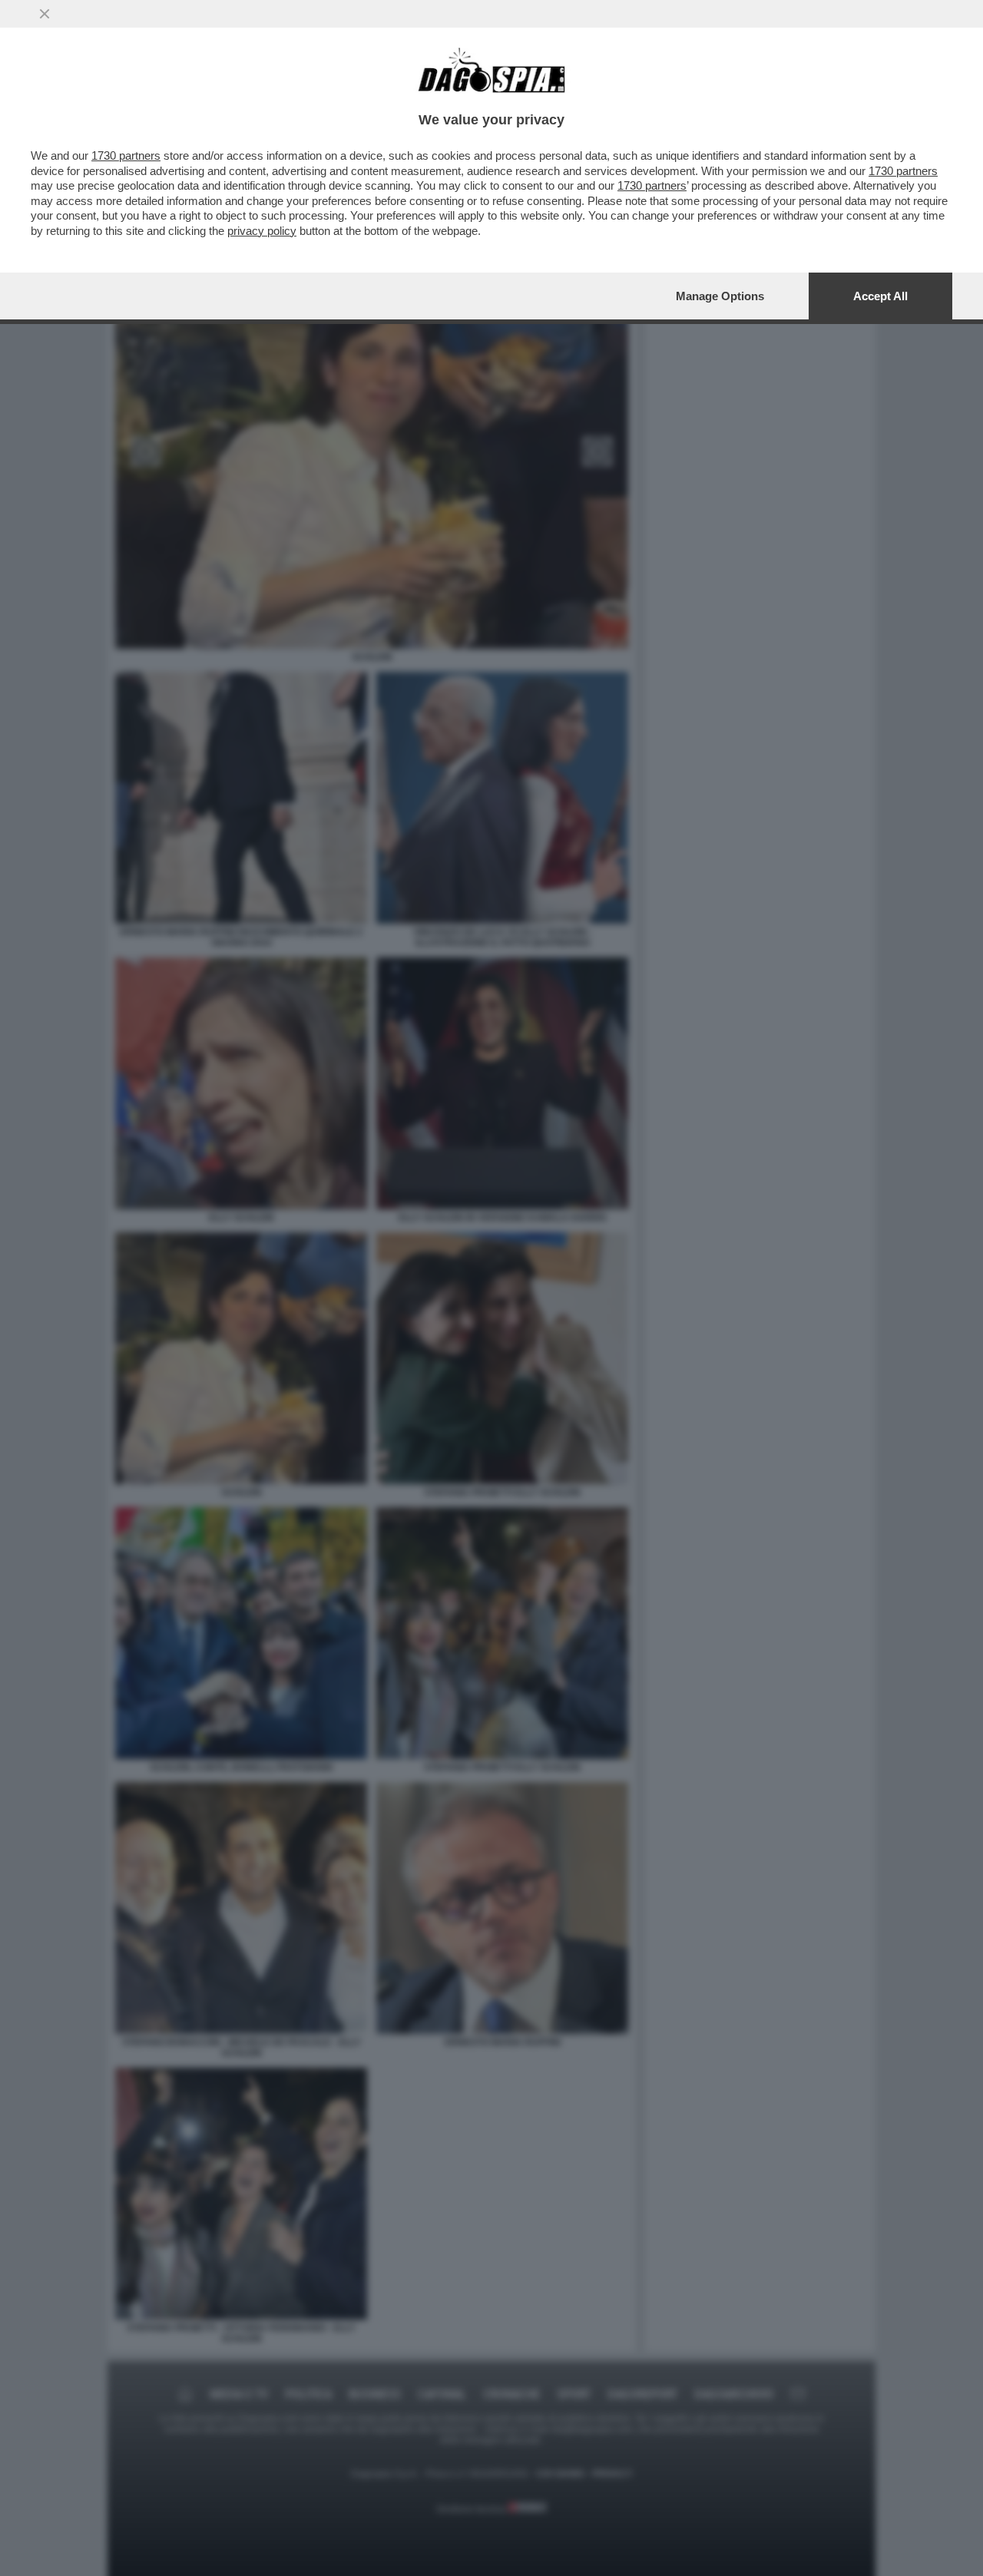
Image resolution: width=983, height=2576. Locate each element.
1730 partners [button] (126, 155)
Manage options (720, 296)
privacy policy (262, 231)
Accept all (880, 296)
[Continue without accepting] (45, 14)
